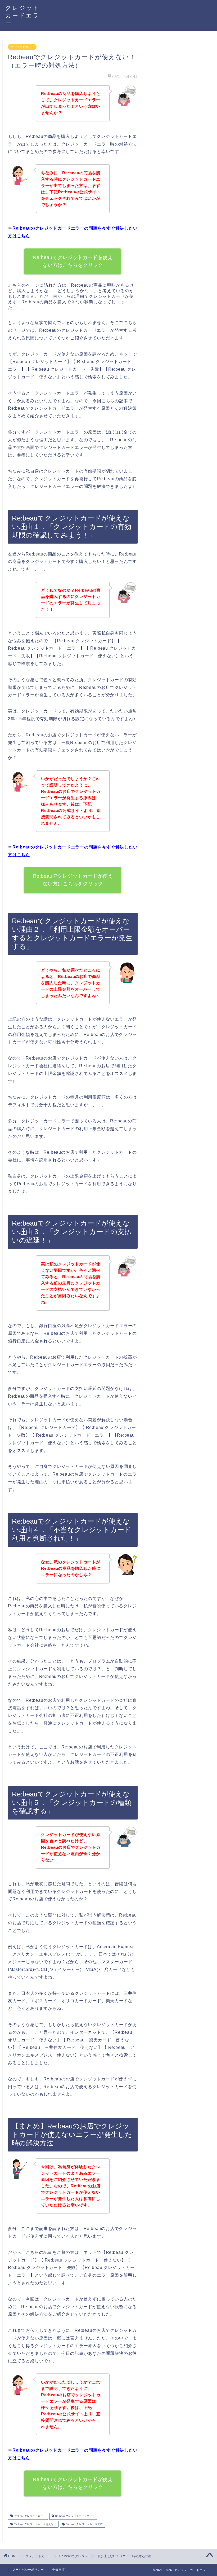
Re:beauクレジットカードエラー (74, 2516)
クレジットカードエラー (22, 15)
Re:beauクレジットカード (29, 2516)
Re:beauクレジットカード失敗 (84, 2524)
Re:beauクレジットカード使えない (35, 2524)
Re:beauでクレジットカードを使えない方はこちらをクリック (73, 261)
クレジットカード (22, 47)
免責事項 (58, 2570)
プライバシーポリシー (28, 2570)
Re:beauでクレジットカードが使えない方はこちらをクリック (73, 880)
